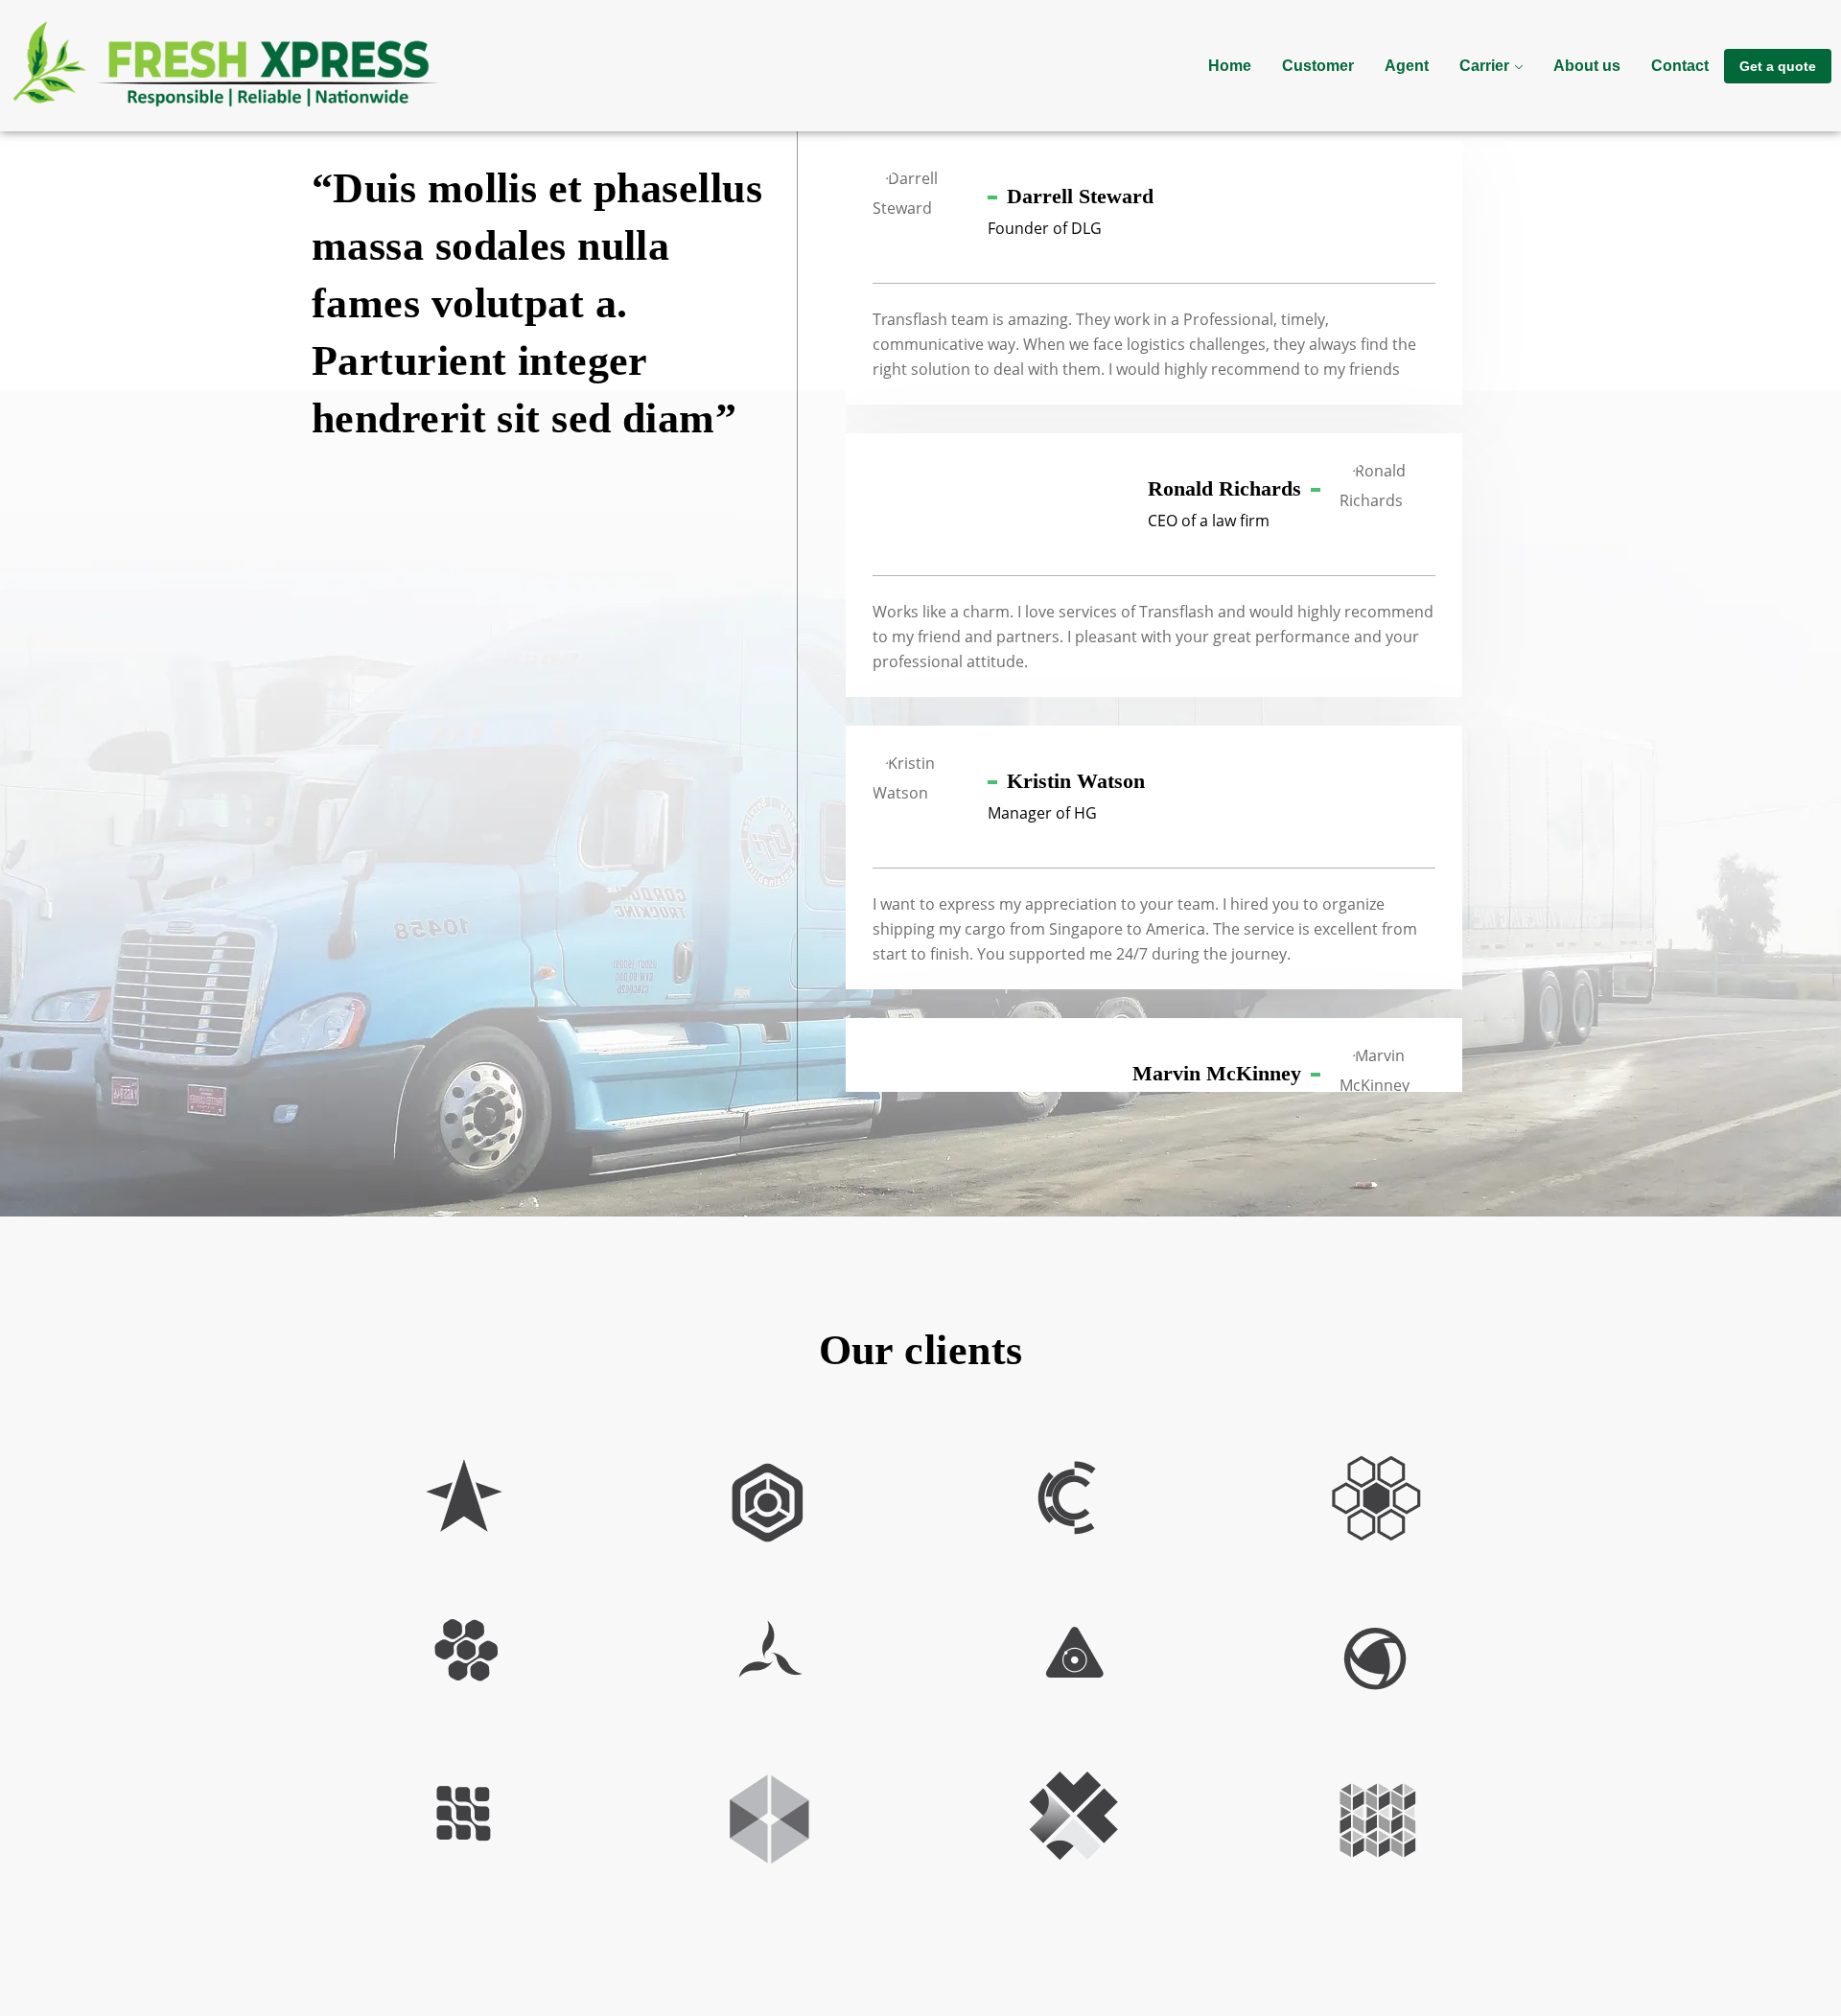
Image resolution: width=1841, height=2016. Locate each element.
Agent (1407, 66)
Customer (1318, 66)
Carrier (1484, 66)
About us (1587, 66)
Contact (1680, 66)
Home (1230, 66)
